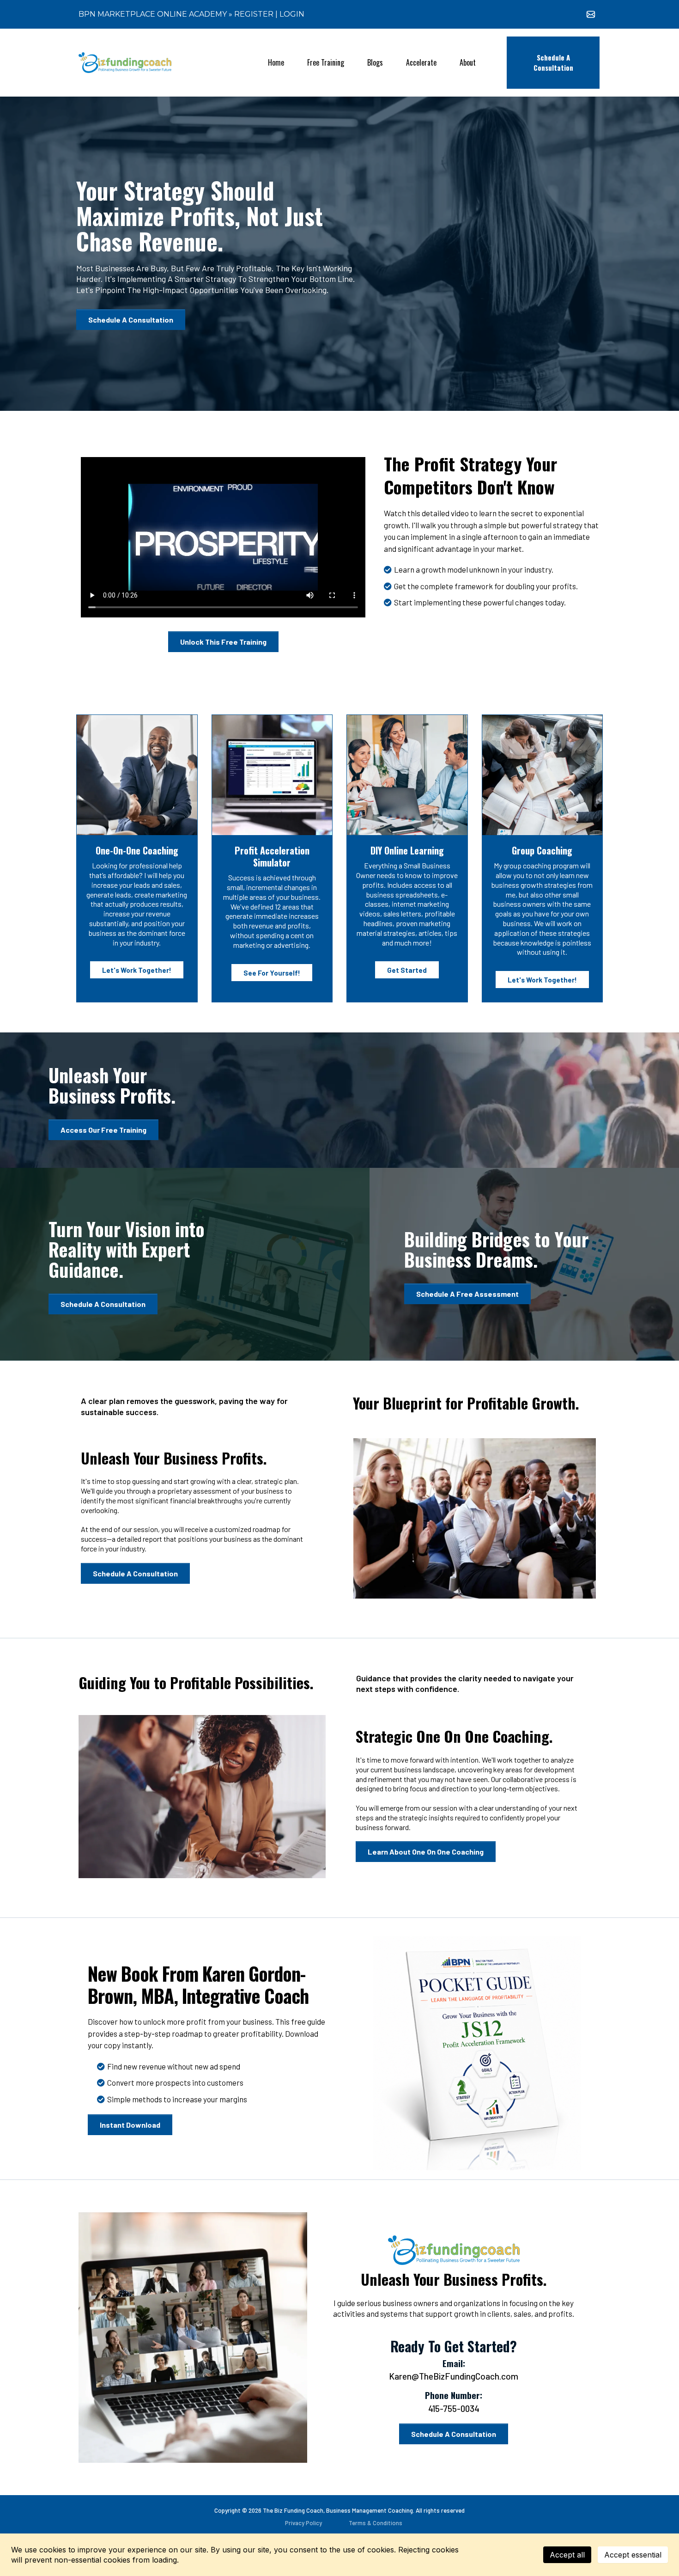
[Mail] (591, 14)
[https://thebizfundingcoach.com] (125, 63)
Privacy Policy (303, 2523)
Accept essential (633, 2555)
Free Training (326, 62)
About (468, 62)
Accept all (567, 2555)
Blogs (375, 62)
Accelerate (421, 62)
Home (276, 62)
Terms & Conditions (376, 2523)
